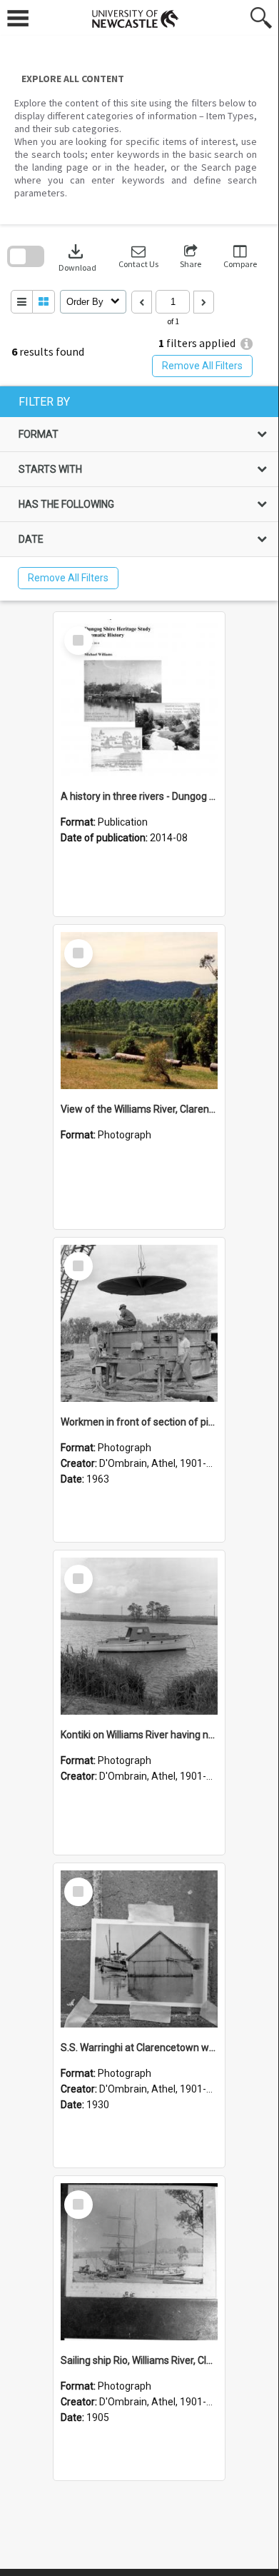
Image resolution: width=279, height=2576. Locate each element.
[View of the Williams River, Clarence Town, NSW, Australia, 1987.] (139, 1011)
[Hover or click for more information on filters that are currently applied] (247, 344)
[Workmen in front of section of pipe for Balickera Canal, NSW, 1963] (139, 1323)
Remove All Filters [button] (202, 366)
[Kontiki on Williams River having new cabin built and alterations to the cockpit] (139, 1636)
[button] (138, 257)
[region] (139, 493)
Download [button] (77, 257)
